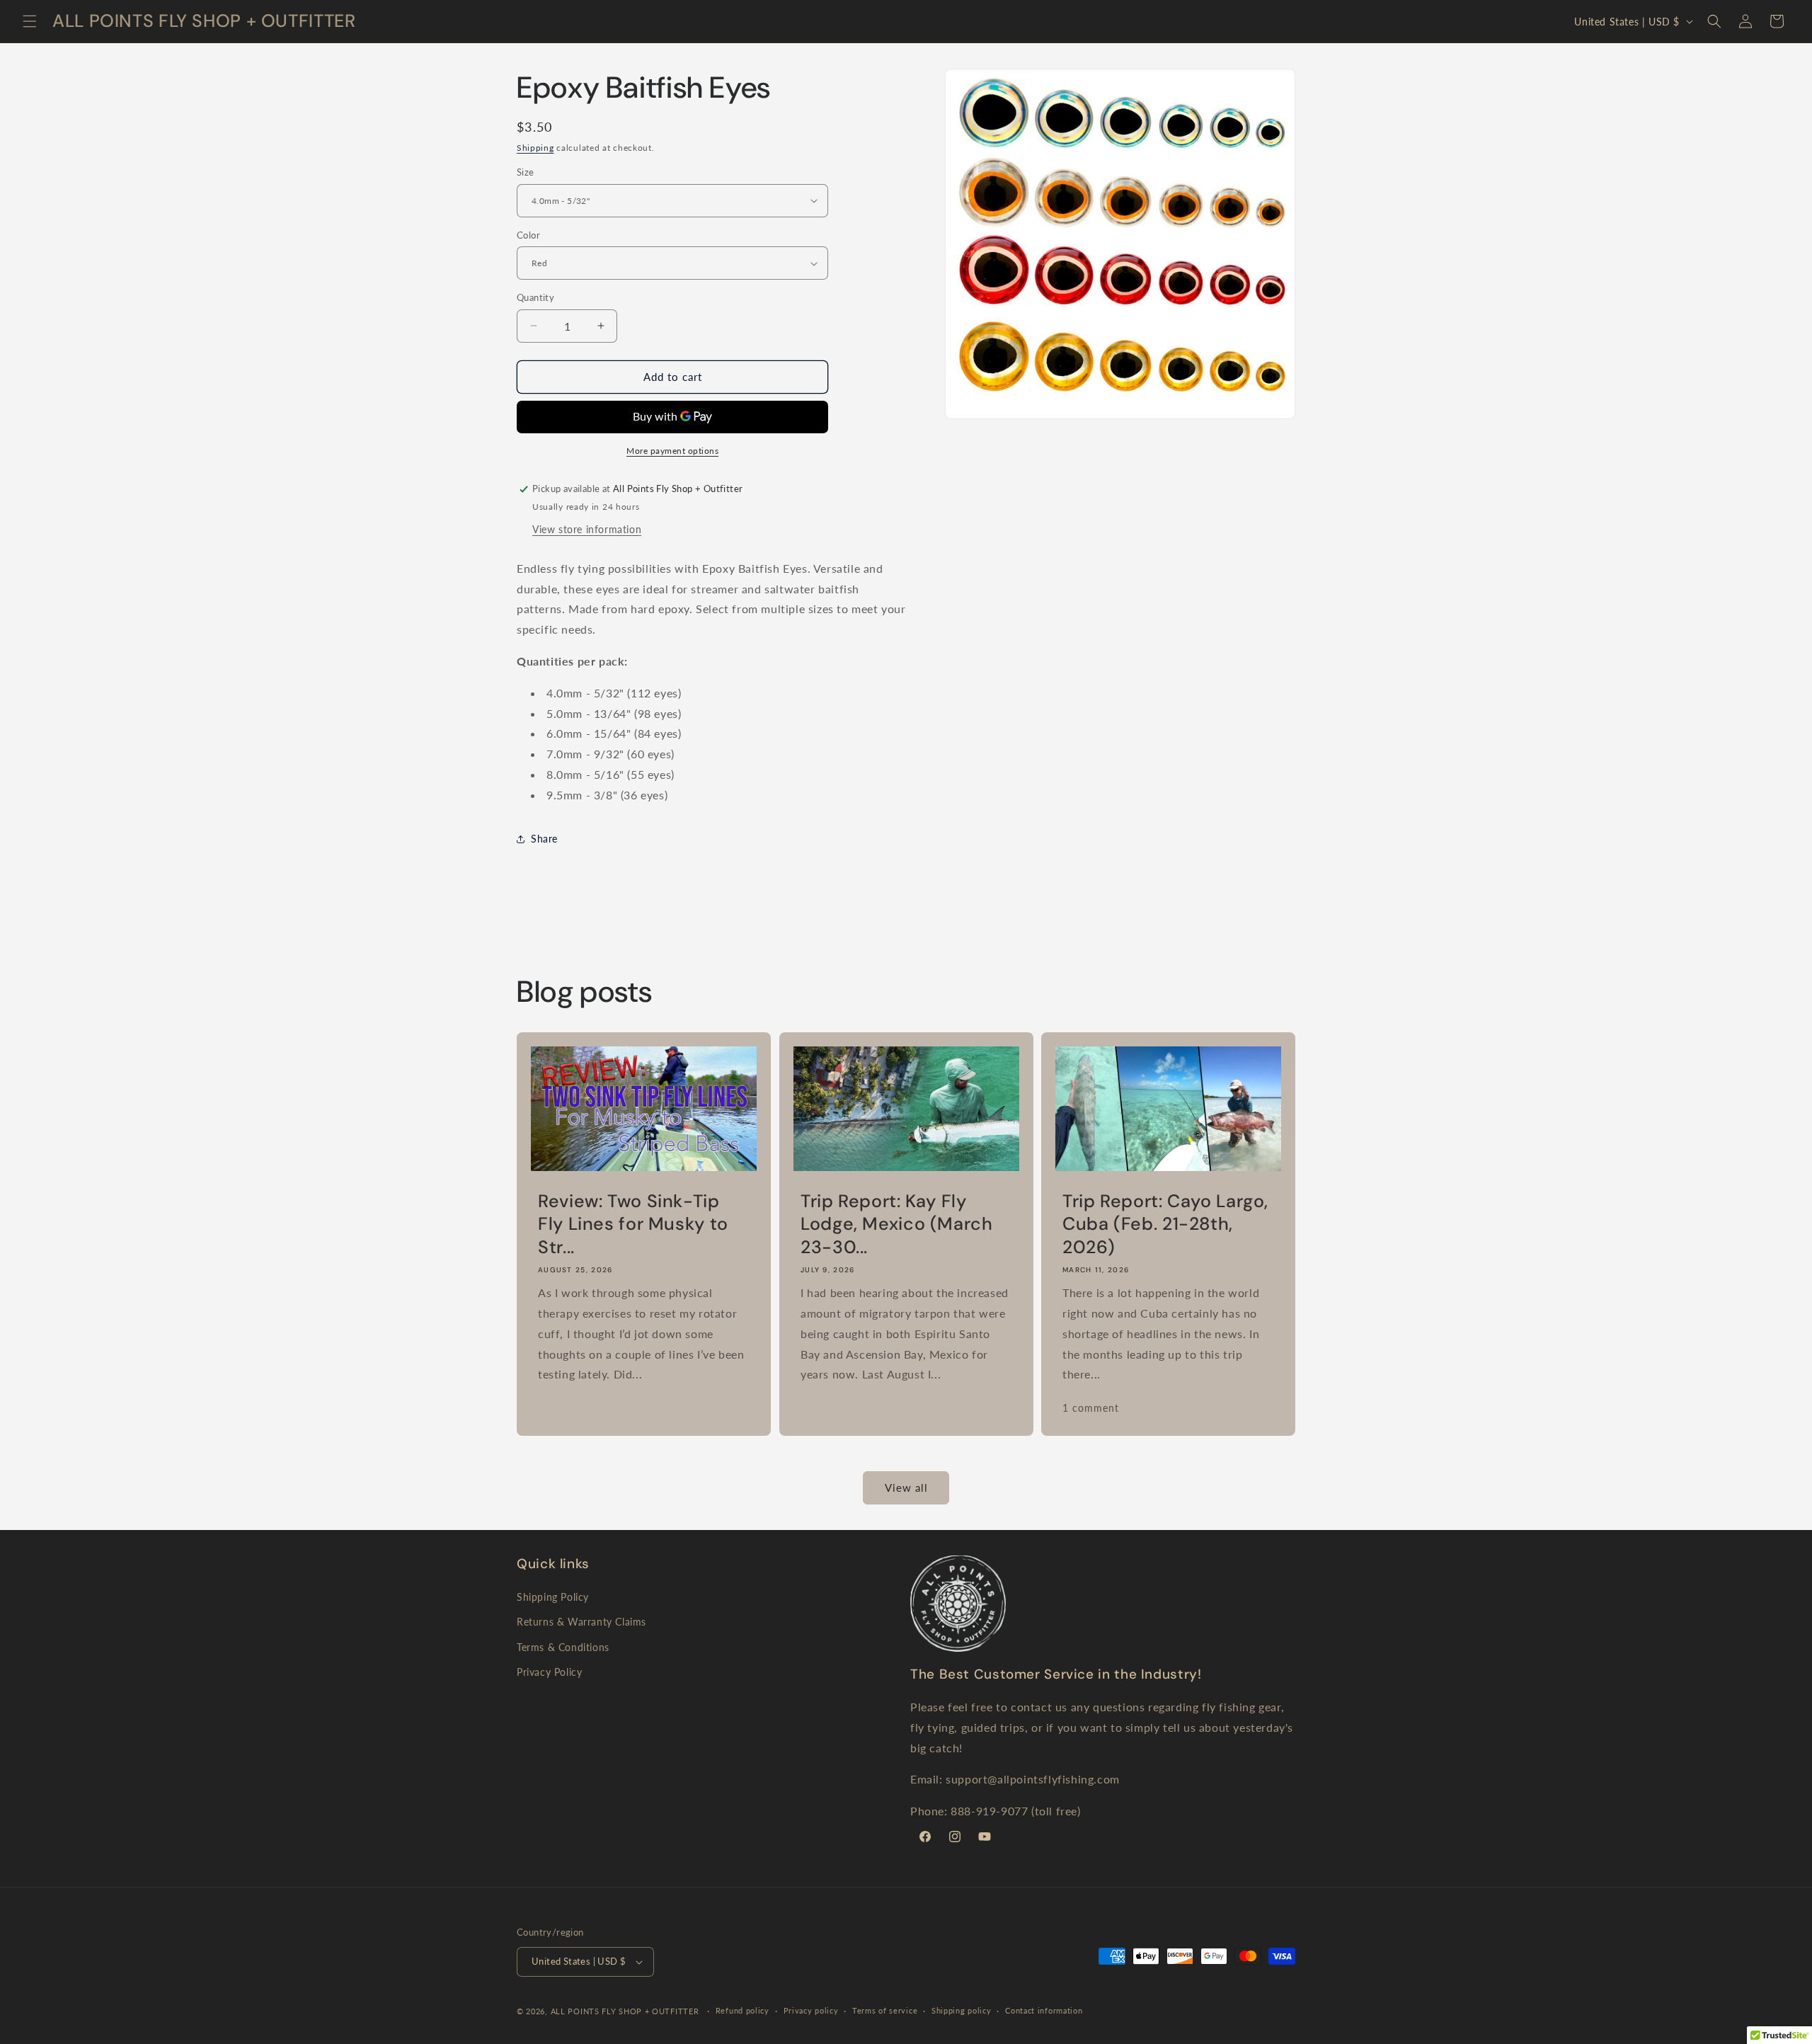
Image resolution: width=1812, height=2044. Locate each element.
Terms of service (885, 2010)
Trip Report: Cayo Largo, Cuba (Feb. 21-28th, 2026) (1165, 1224)
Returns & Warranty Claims (581, 1622)
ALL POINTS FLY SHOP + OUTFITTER (625, 2011)
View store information (587, 529)
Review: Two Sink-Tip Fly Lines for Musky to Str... (633, 1224)
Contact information (1044, 2010)
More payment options (672, 451)
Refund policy (742, 2010)
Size (526, 172)
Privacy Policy (549, 1672)
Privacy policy (811, 2010)
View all (906, 1488)
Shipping (535, 148)
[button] (30, 21)
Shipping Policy (553, 1597)
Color (528, 235)
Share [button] (544, 839)
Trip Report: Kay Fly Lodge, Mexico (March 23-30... (897, 1224)
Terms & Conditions (563, 1647)
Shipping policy (962, 2010)
